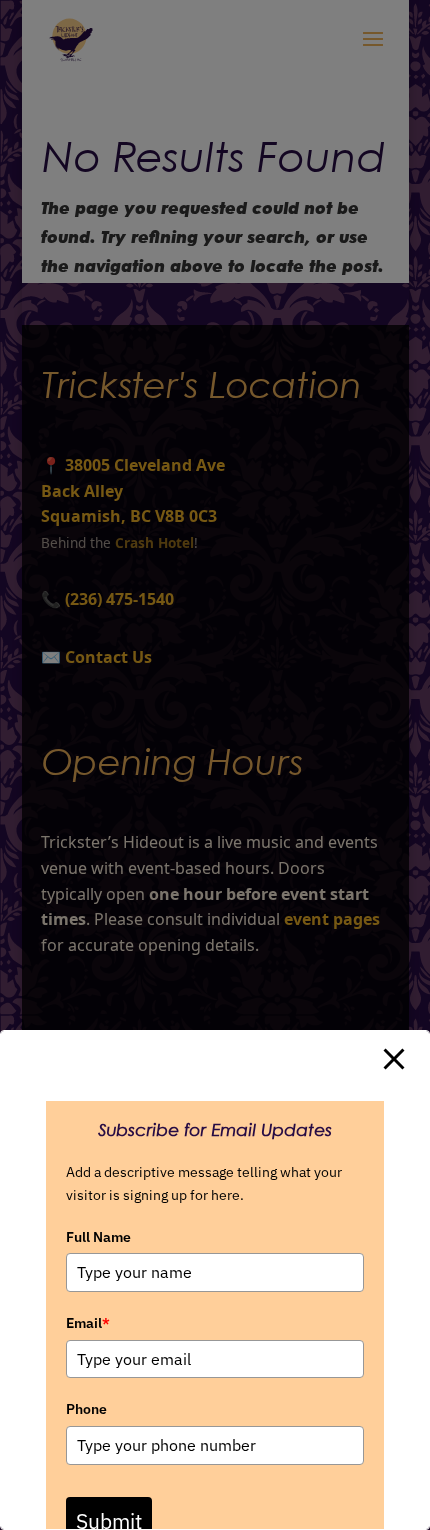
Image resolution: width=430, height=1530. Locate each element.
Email (88, 1323)
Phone (86, 1409)
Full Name (98, 1237)
